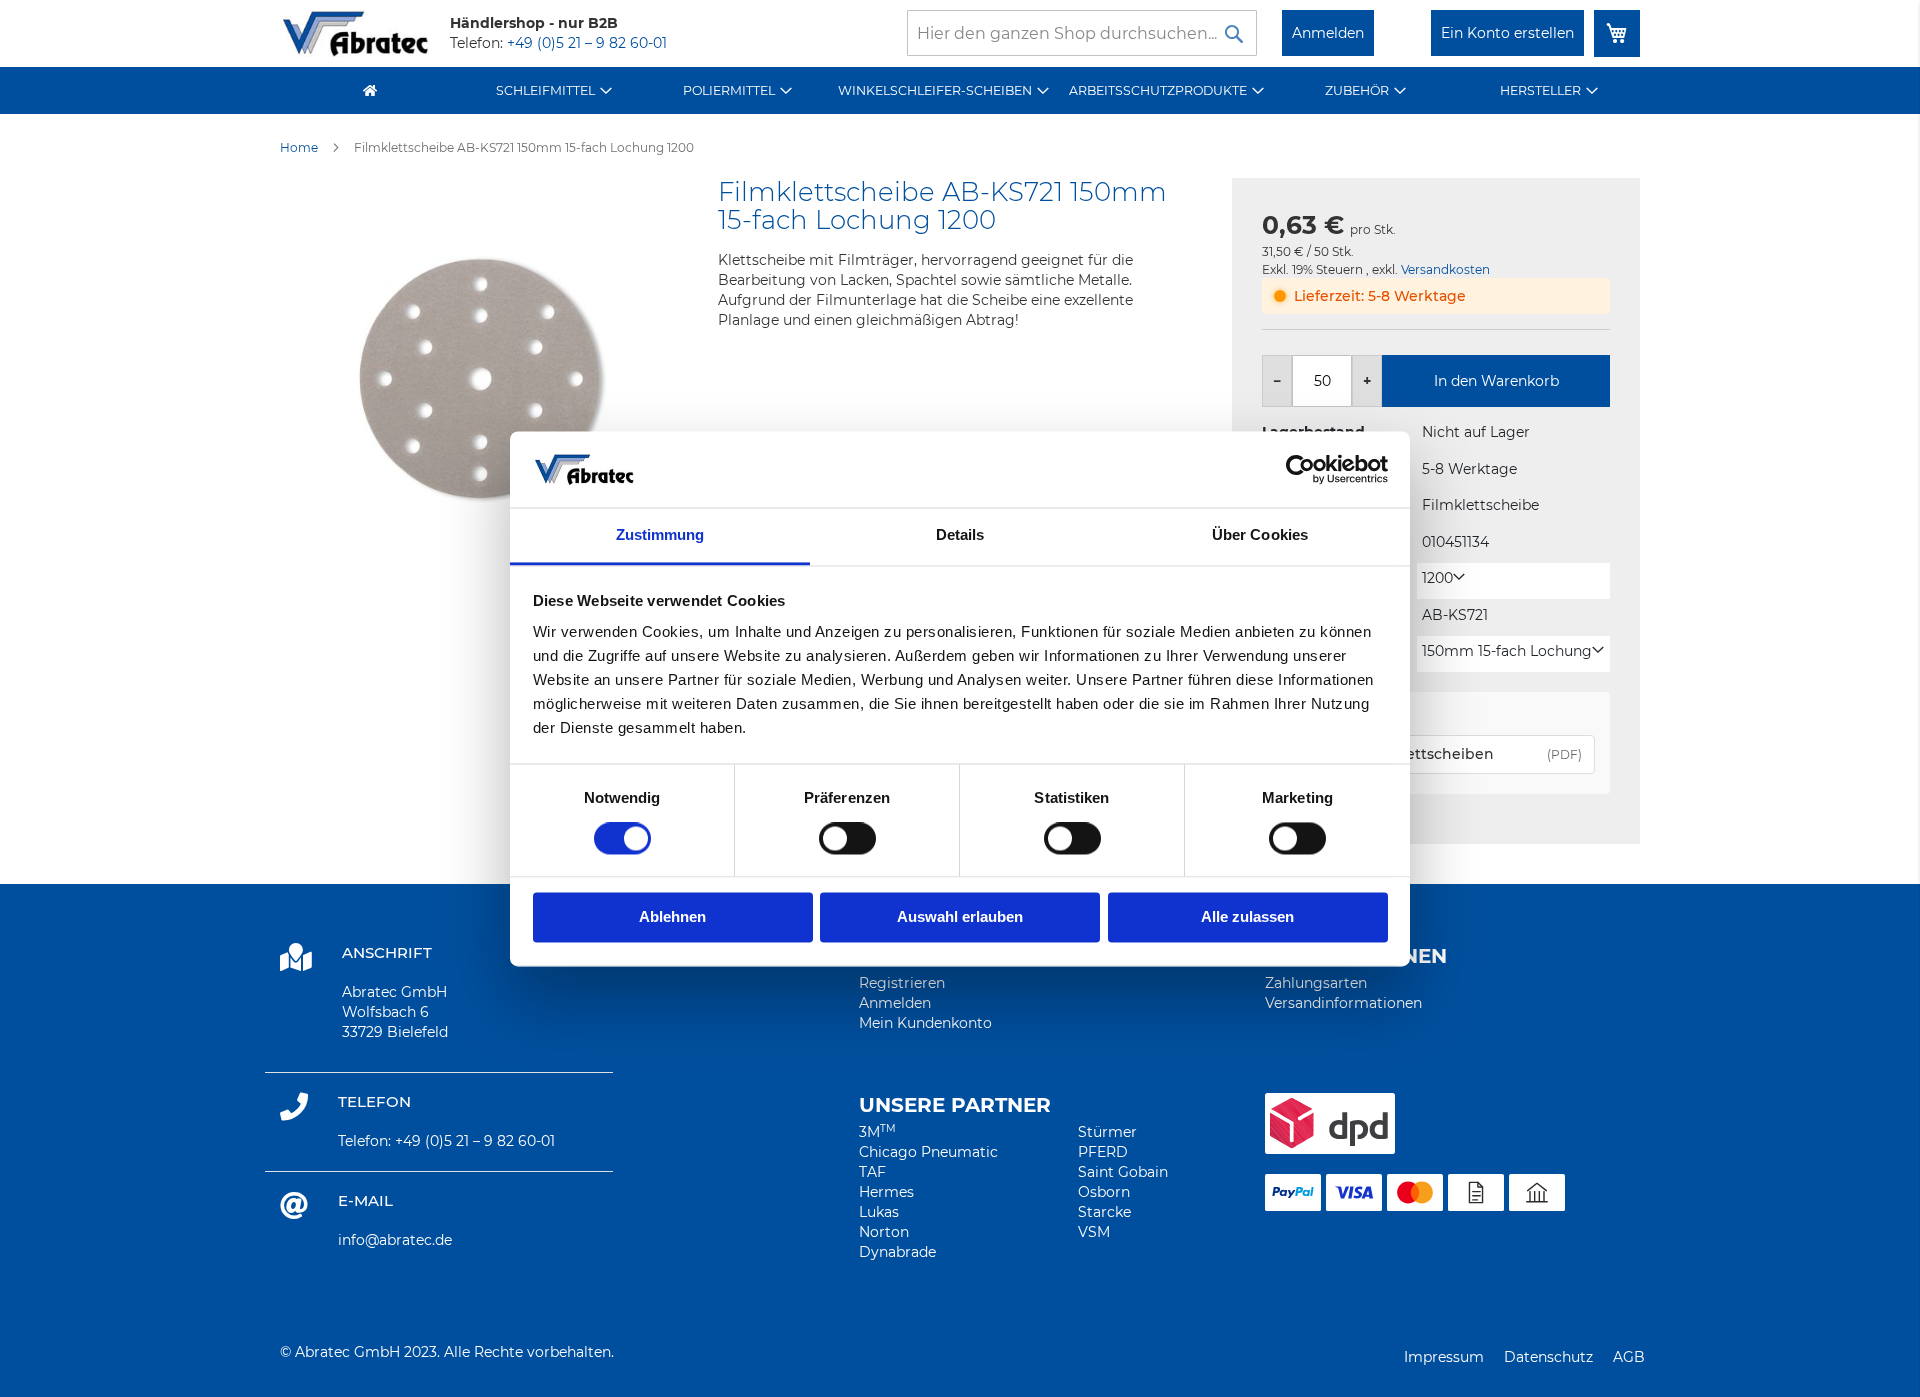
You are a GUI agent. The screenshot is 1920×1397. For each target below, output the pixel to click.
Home (299, 147)
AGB (1629, 1357)
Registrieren (902, 983)
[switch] (847, 840)
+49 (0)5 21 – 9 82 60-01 (587, 43)
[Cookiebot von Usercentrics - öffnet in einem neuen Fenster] (1300, 469)
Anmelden (1328, 33)
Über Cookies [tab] (1260, 535)
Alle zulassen (1247, 917)
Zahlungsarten (1316, 983)
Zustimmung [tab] (660, 535)
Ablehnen (672, 917)
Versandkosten (1445, 269)
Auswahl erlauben (960, 917)
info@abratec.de (395, 1240)
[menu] (960, 90)
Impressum (1444, 1357)
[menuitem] (554, 90)
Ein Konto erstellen (1507, 33)
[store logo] (355, 33)
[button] (1443, 578)
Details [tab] (960, 535)
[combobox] (1082, 33)
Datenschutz (1548, 1357)
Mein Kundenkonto (925, 1023)
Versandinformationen (1343, 1003)
